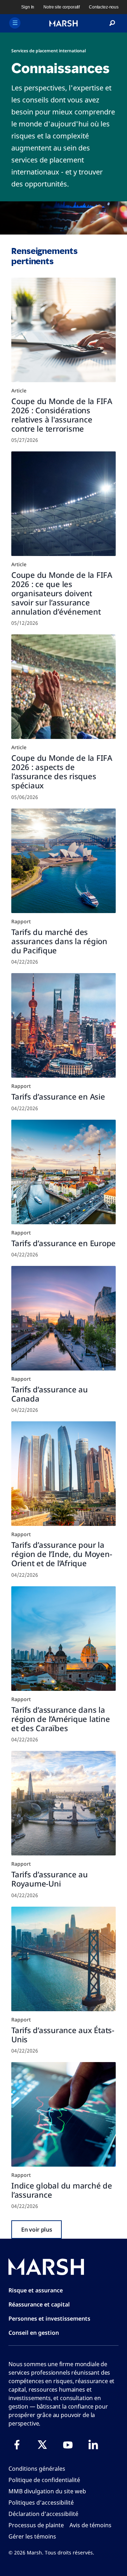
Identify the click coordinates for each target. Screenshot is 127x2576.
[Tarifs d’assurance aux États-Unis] (64, 1959)
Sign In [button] (28, 7)
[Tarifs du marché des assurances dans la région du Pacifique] (64, 861)
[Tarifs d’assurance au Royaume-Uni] (64, 1803)
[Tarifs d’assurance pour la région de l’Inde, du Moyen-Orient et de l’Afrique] (64, 1474)
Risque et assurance (36, 2290)
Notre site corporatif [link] (62, 7)
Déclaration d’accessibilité (43, 2514)
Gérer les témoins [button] (32, 2536)
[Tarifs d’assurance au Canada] (64, 1318)
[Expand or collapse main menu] (15, 23)
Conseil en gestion (34, 2333)
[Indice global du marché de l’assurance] (64, 2114)
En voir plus (37, 2229)
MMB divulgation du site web (47, 2491)
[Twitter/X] (42, 2445)
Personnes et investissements (49, 2319)
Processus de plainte (36, 2525)
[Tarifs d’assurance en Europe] (64, 1172)
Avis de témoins (90, 2525)
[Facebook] (17, 2445)
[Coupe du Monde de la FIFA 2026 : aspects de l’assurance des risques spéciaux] (64, 687)
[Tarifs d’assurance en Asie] (64, 1025)
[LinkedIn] (93, 2445)
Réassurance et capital (39, 2304)
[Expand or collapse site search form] (112, 23)
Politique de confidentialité (44, 2480)
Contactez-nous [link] (104, 7)
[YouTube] (68, 2445)
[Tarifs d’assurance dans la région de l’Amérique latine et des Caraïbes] (64, 1639)
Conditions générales (37, 2469)
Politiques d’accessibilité (41, 2503)
